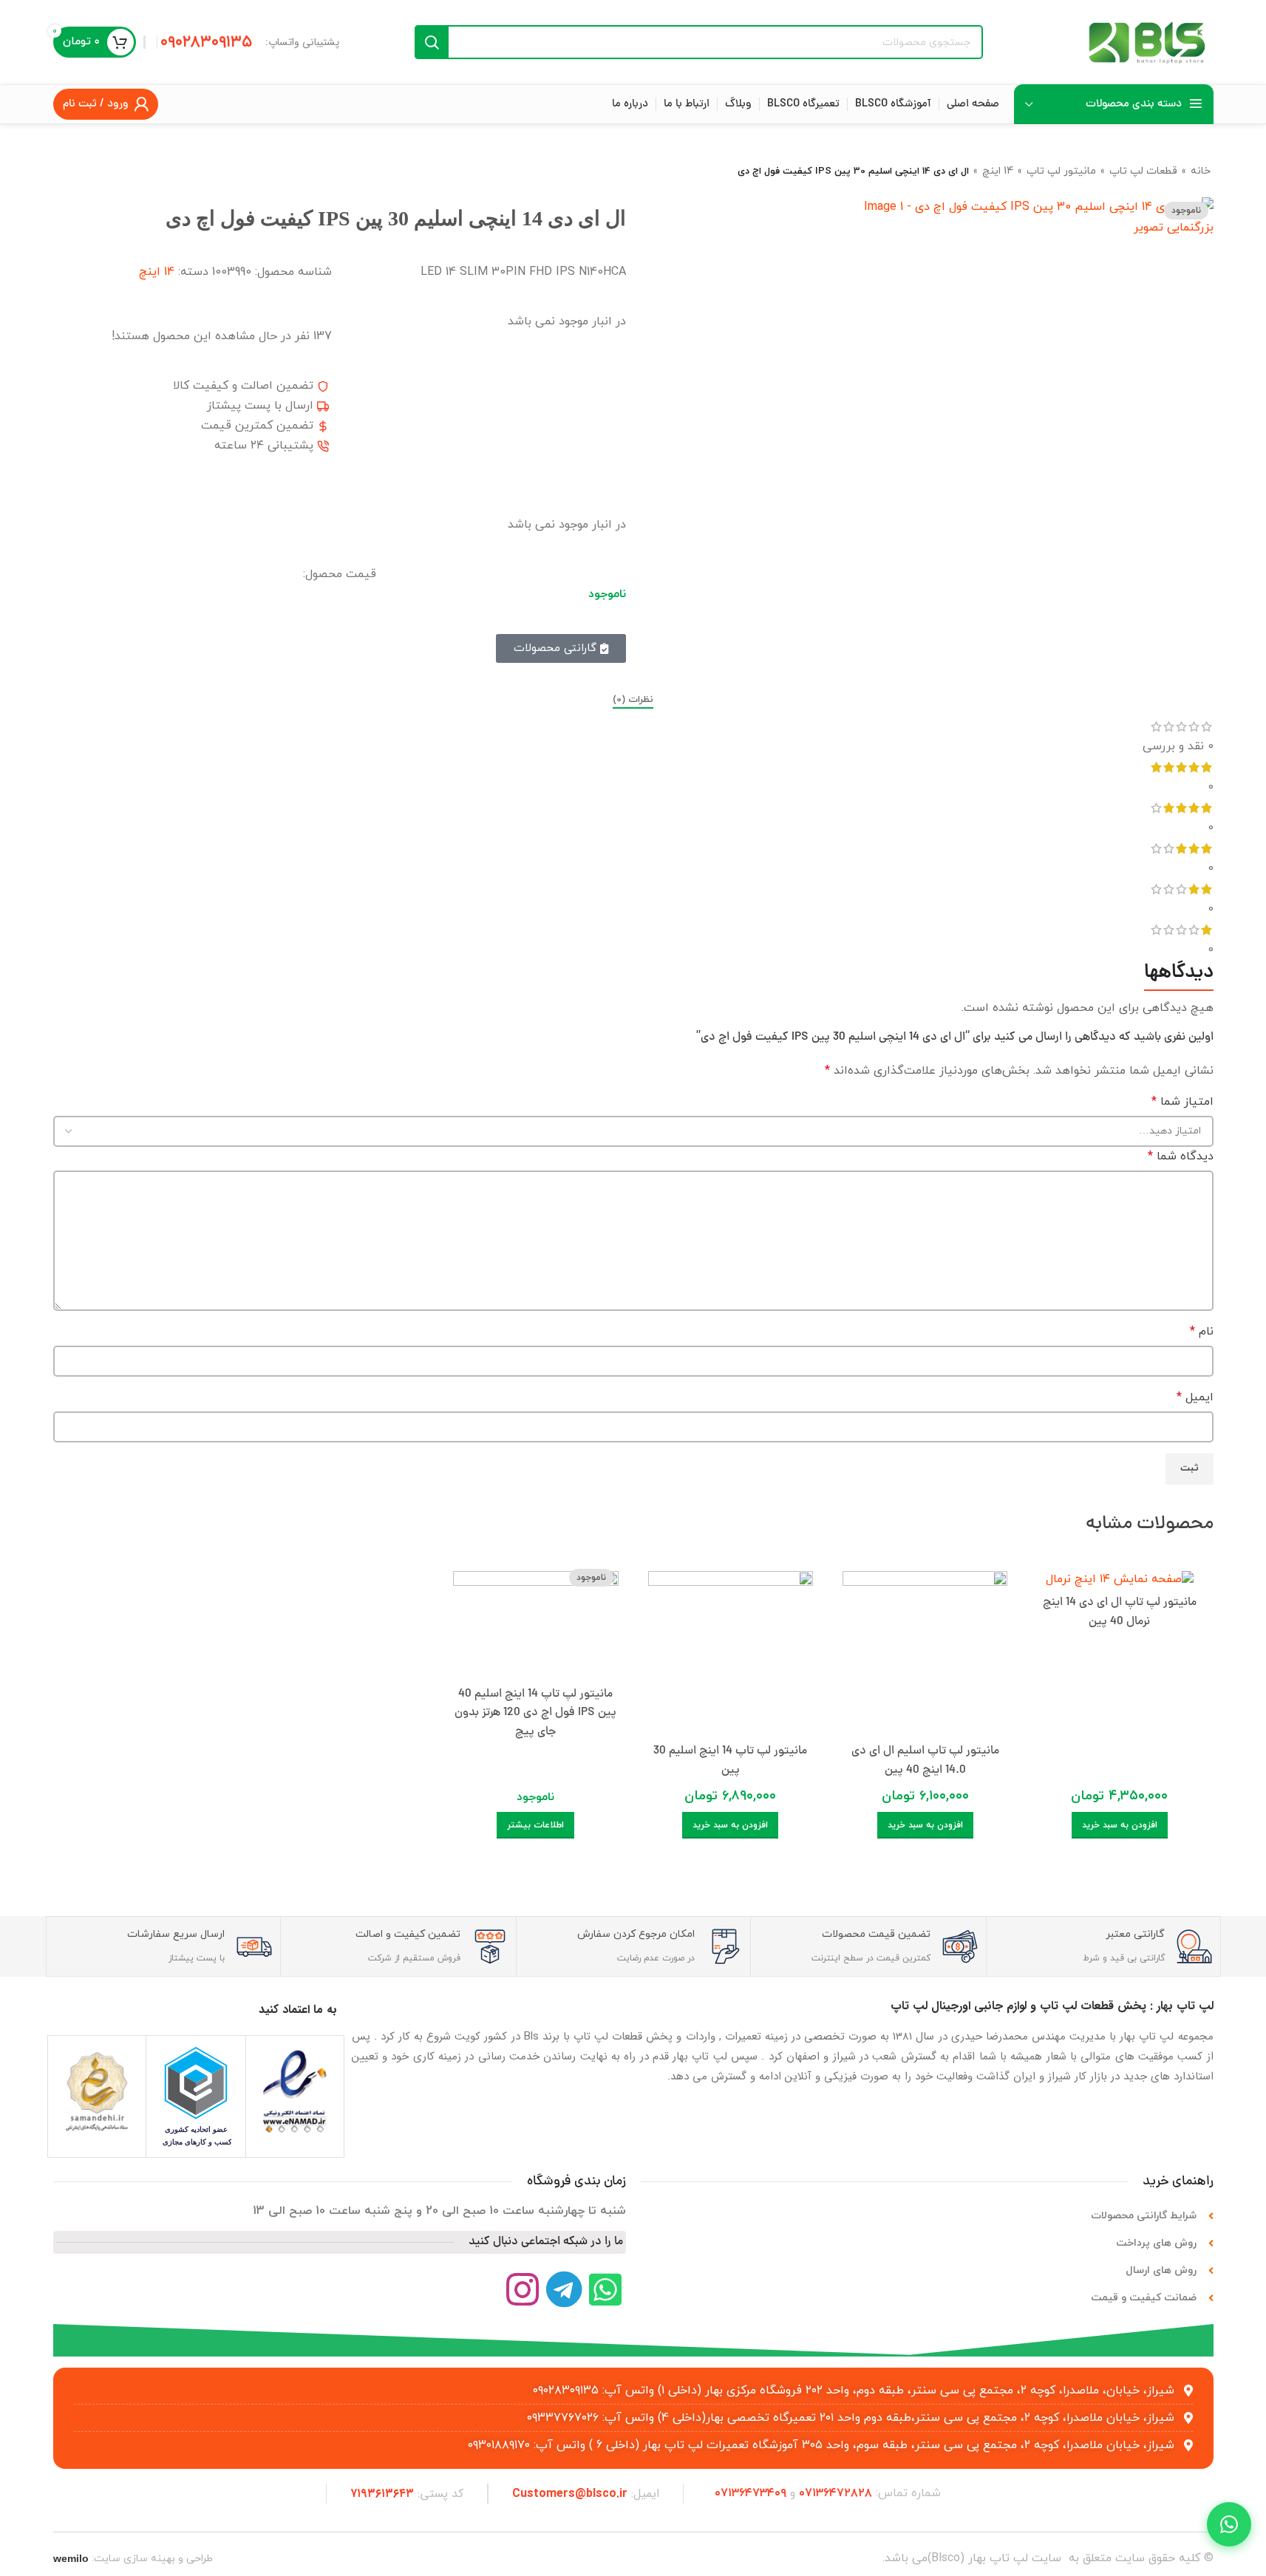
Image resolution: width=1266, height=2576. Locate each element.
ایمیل (1195, 1397)
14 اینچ (998, 171)
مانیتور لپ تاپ (1061, 171)
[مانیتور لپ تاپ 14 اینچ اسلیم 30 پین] (731, 1650)
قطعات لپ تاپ (1143, 171)
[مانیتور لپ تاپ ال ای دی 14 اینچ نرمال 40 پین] (1119, 1575)
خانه (1201, 171)
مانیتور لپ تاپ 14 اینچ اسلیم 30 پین (730, 1761)
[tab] (633, 701)
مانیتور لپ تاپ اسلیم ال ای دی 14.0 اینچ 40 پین (925, 1761)
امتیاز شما (1182, 1102)
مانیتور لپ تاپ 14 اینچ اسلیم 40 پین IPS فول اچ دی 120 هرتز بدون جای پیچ (535, 1713)
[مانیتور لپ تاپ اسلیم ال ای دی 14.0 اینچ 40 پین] (925, 1650)
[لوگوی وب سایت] (1147, 41)
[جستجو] (432, 42)
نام (1202, 1332)
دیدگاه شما (1181, 1156)
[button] (1120, 1825)
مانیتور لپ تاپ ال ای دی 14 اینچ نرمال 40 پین (1120, 1612)
